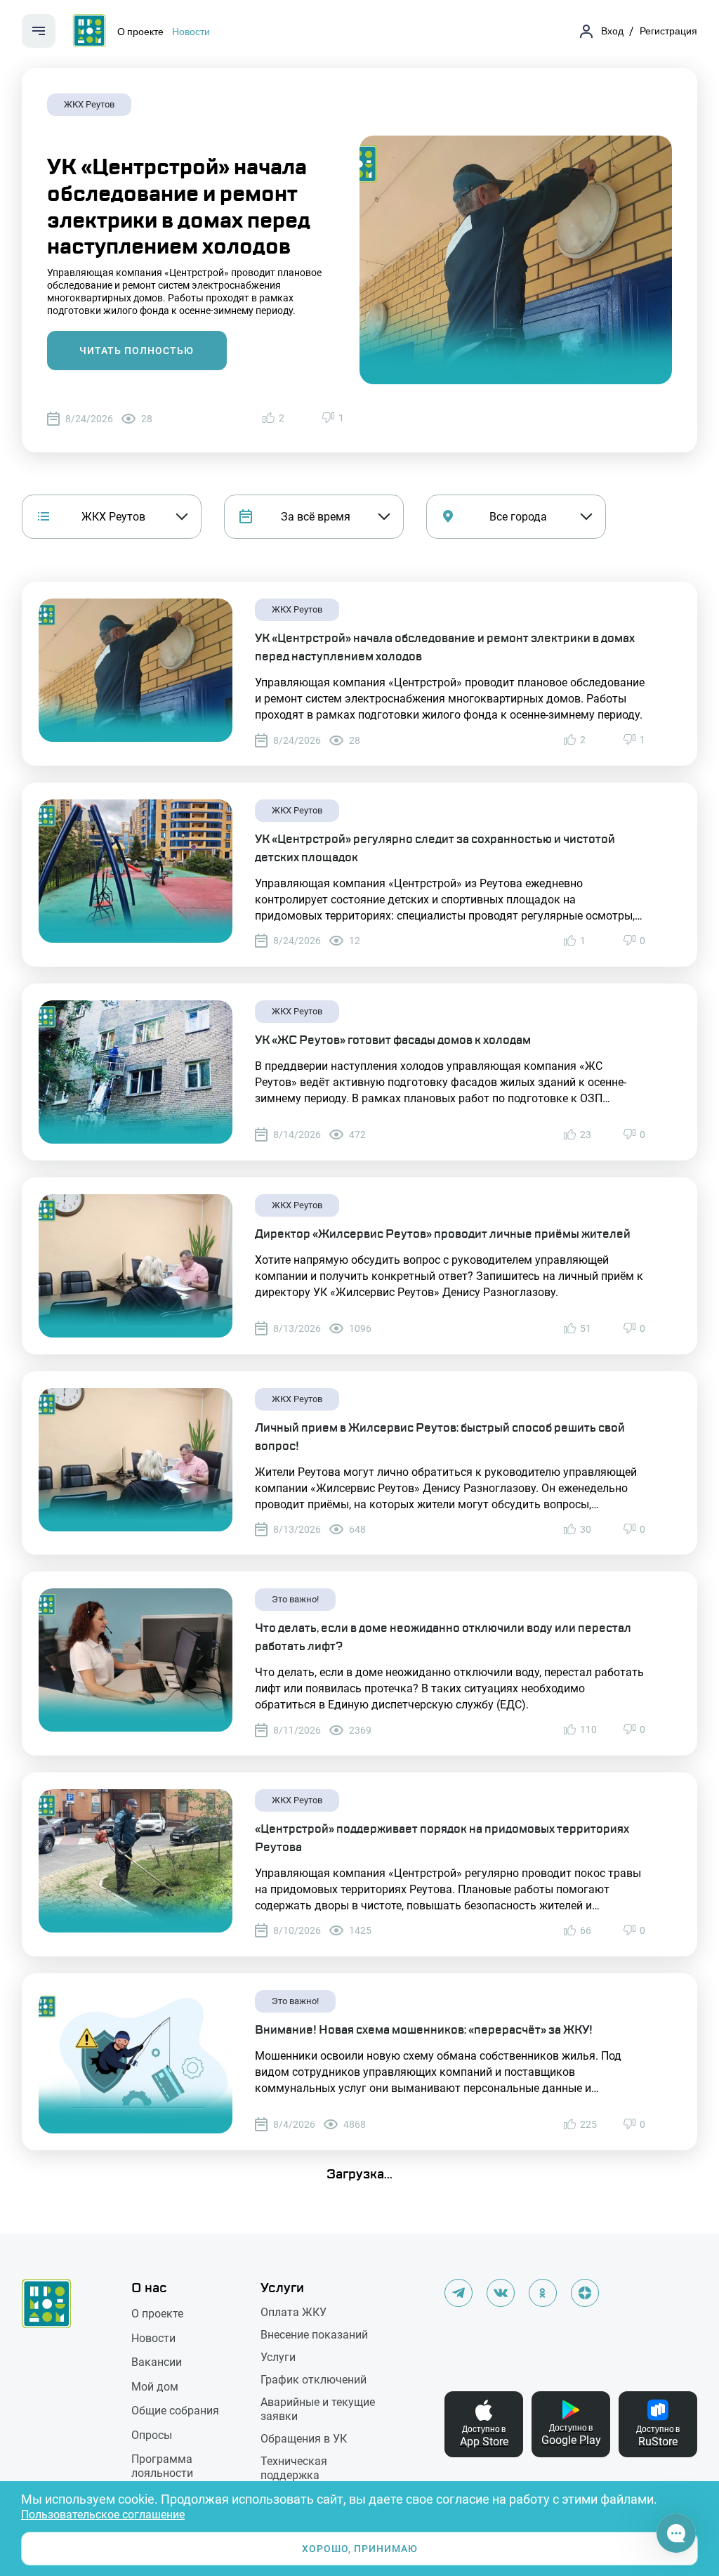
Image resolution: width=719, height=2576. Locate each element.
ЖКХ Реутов (89, 104)
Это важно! (295, 1599)
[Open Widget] (676, 2533)
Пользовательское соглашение (103, 2515)
